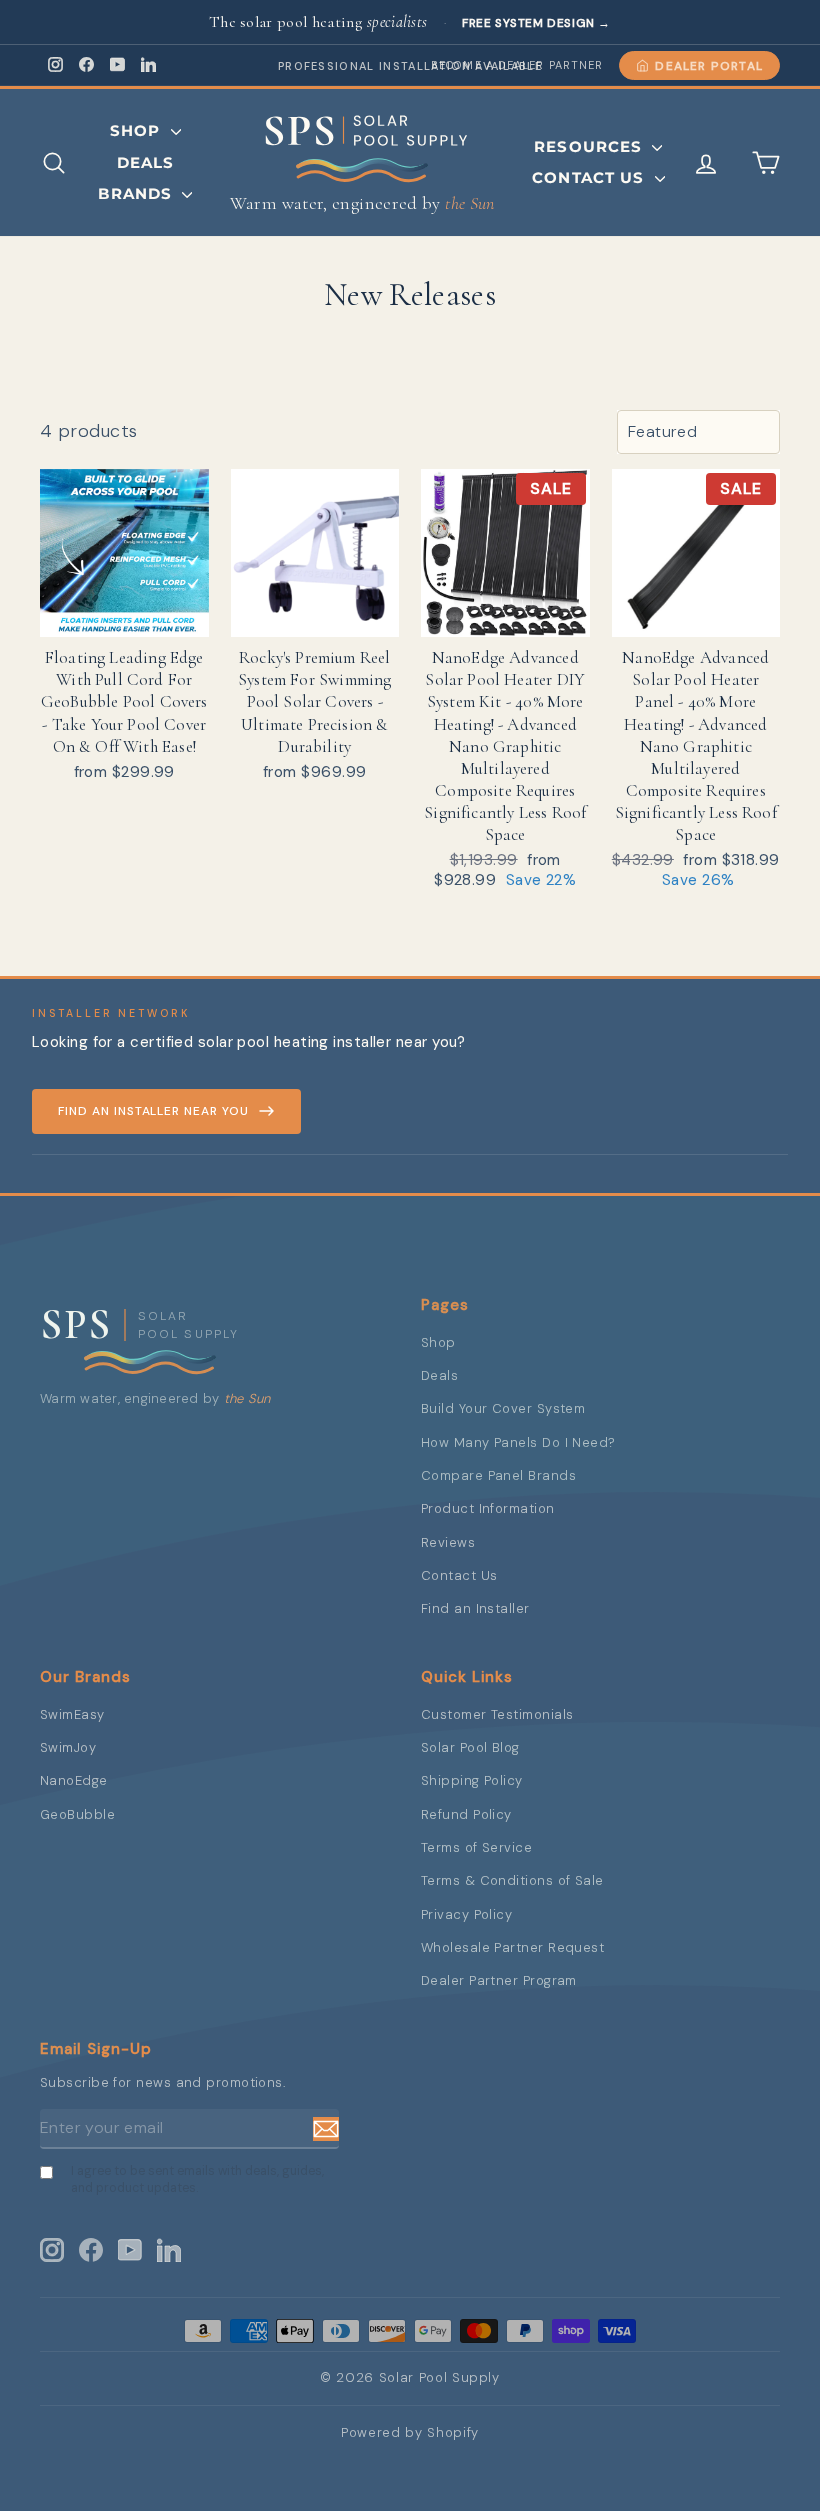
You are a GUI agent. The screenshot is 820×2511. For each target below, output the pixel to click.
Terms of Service (476, 1847)
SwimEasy (72, 1714)
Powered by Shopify (410, 2432)
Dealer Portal (709, 66)
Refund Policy (466, 1814)
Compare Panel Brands (498, 1475)
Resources (590, 146)
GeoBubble (77, 1814)
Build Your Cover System (503, 1408)
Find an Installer (475, 1608)
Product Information (488, 1508)
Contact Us (590, 177)
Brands (137, 193)
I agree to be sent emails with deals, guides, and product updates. (197, 2179)
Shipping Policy (472, 1780)
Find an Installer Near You (153, 1111)
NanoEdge (74, 1780)
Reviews (448, 1542)
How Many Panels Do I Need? (518, 1442)
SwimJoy (68, 1747)
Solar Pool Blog (470, 1747)
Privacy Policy (466, 1914)
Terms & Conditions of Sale (512, 1880)
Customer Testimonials (497, 1714)
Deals (146, 162)
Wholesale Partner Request (512, 1947)
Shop (138, 130)
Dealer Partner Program (499, 1980)
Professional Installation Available (410, 66)
